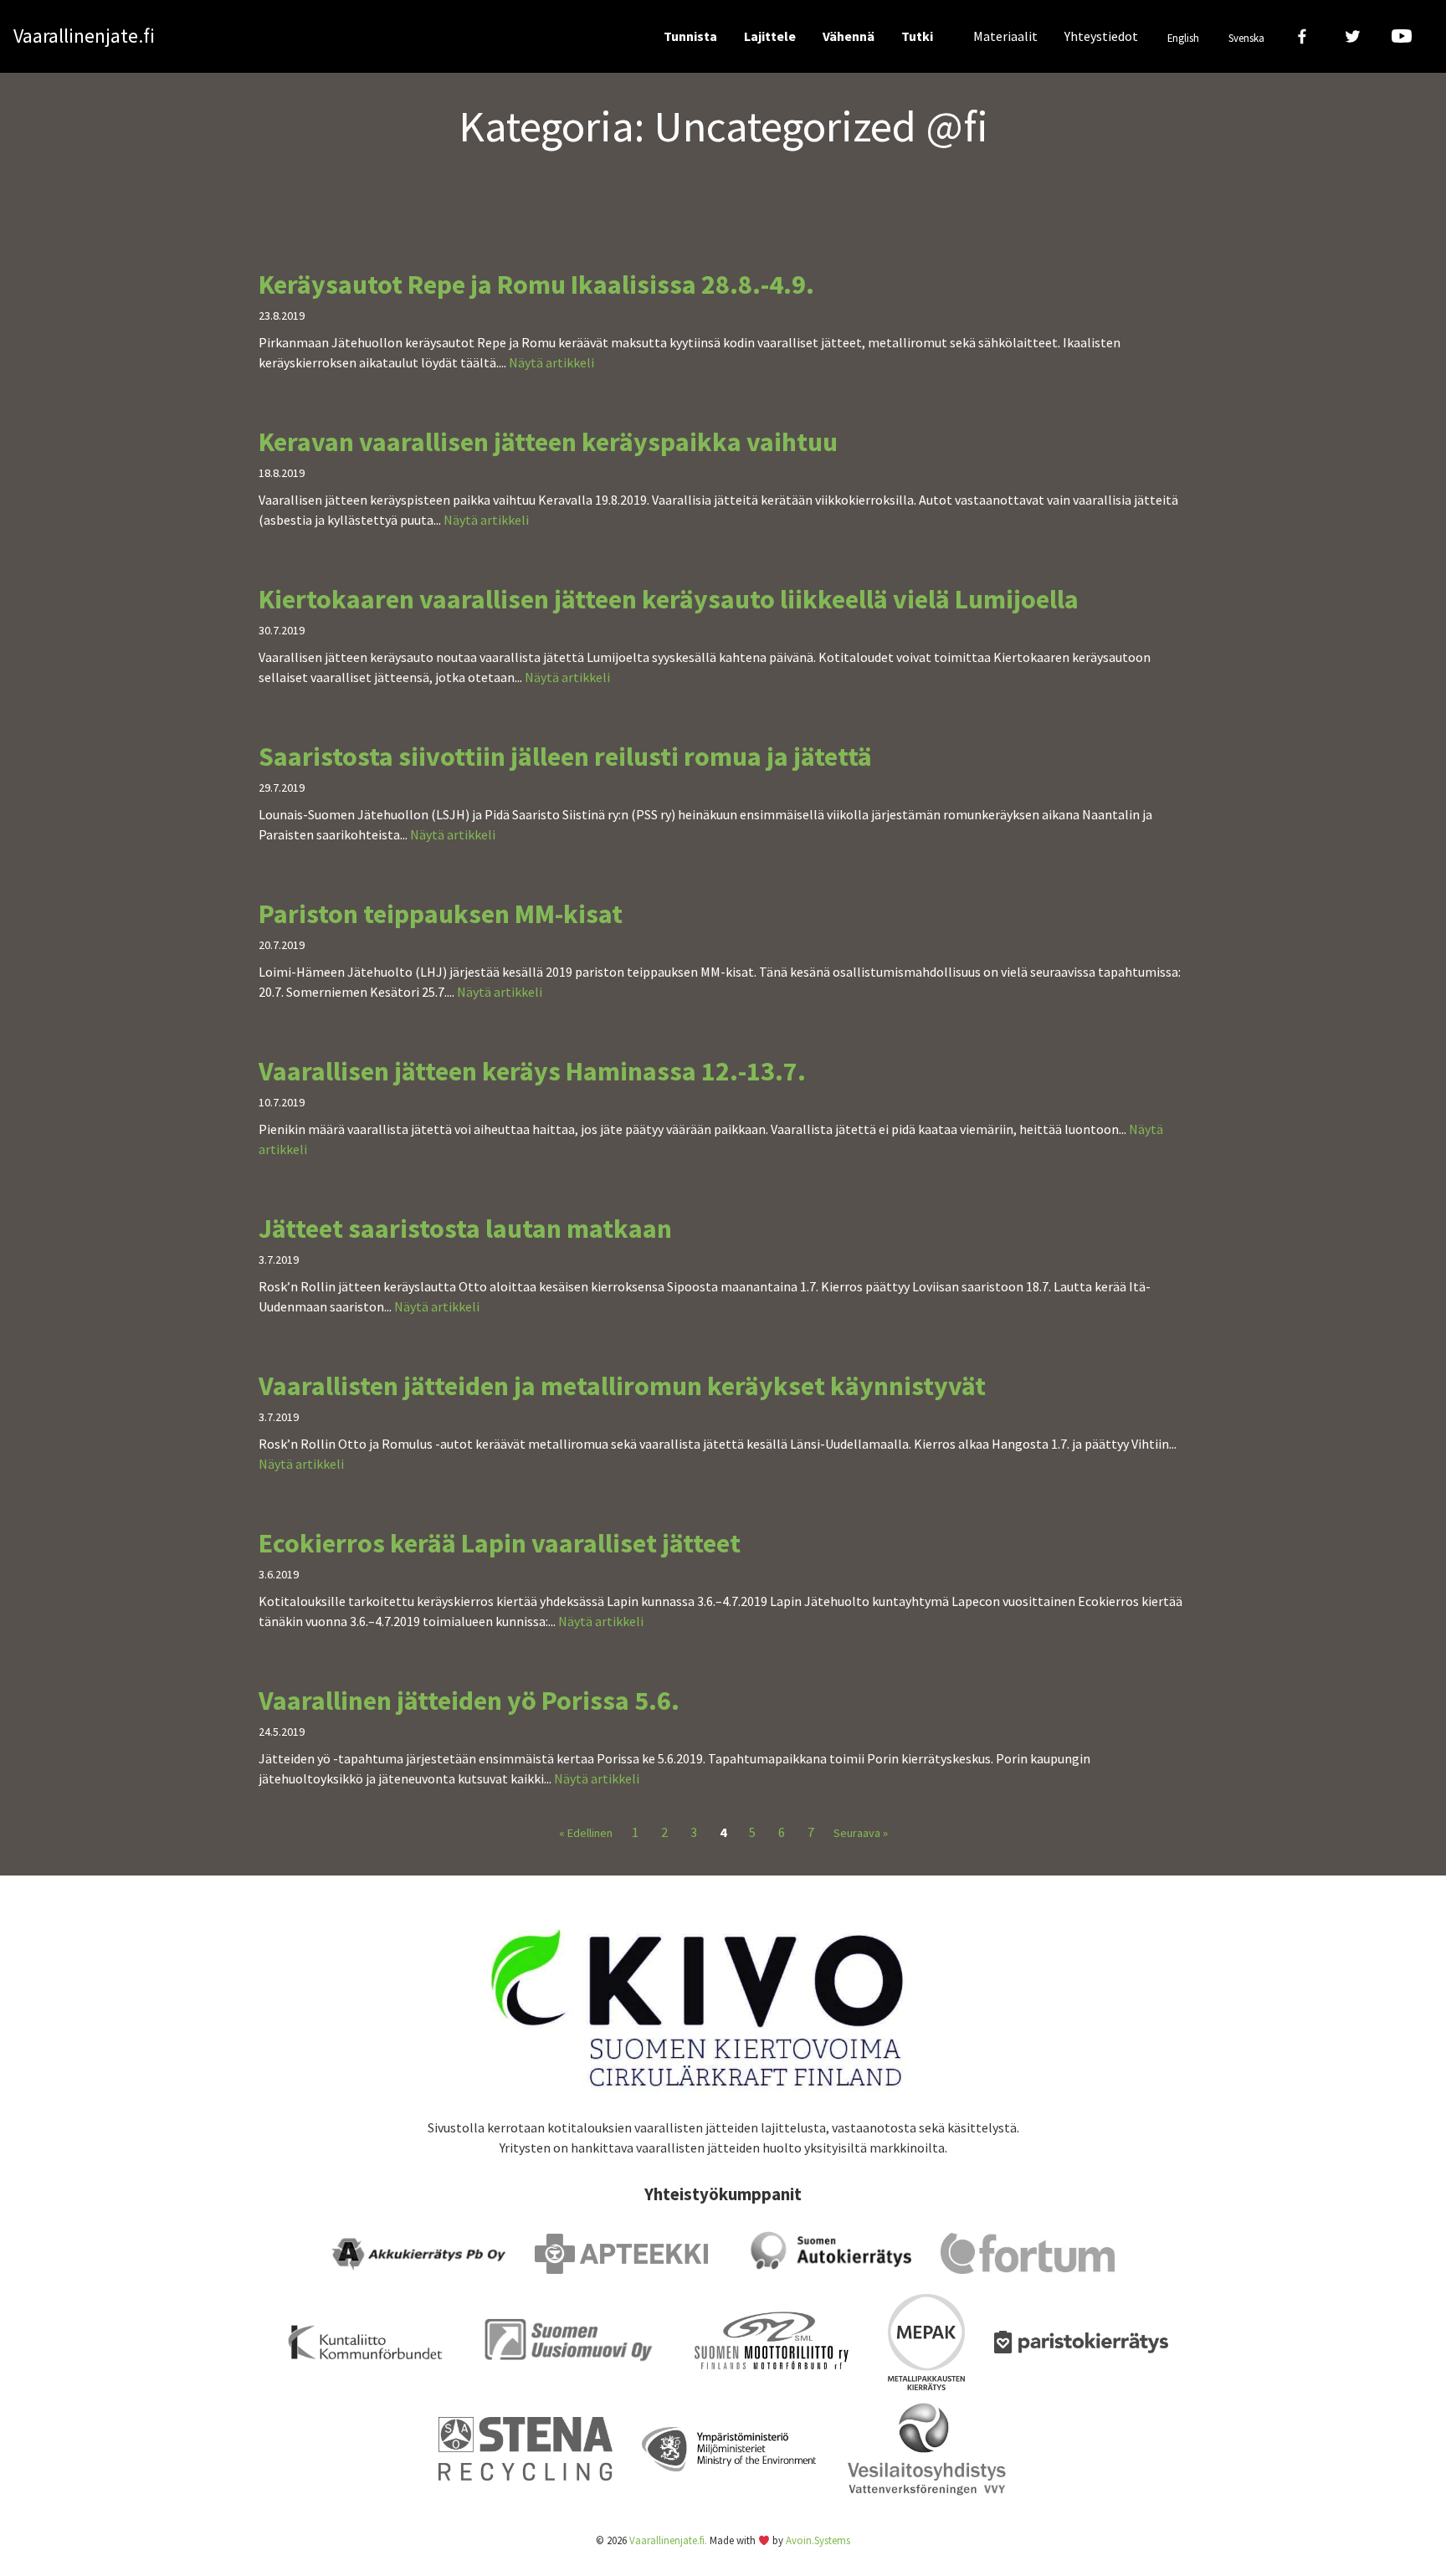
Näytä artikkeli (551, 362)
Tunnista (690, 36)
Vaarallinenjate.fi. (668, 2540)
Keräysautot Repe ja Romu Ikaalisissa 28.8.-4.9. (536, 285)
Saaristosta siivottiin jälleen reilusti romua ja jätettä (565, 757)
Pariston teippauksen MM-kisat (441, 914)
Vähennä (849, 36)
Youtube (1401, 36)
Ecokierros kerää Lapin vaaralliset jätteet (500, 1543)
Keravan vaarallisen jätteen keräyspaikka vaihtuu (548, 442)
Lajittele (770, 36)
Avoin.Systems (818, 2540)
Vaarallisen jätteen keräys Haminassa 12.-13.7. (532, 1071)
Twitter (1352, 36)
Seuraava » (861, 1833)
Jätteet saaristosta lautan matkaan (465, 1229)
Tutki (917, 36)
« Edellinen (586, 1833)
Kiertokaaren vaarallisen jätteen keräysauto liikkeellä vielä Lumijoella (669, 599)
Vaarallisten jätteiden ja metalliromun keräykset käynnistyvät (622, 1386)
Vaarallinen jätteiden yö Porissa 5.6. (469, 1701)
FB (1302, 36)
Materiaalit (1005, 36)
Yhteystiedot (1101, 36)
